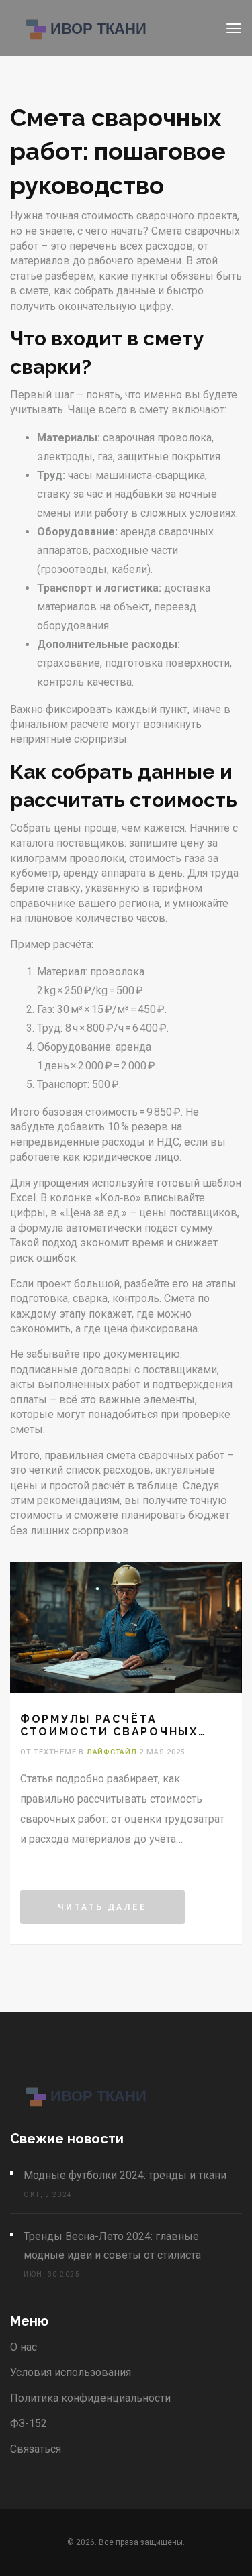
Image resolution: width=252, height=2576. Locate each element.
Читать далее (102, 1907)
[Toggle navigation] (234, 28)
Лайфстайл (112, 1752)
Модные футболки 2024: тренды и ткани (125, 2175)
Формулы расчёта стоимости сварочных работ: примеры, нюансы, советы (118, 1725)
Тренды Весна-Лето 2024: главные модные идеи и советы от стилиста (112, 2246)
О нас (24, 2347)
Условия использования (71, 2372)
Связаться (36, 2449)
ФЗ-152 (29, 2423)
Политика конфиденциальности (90, 2398)
